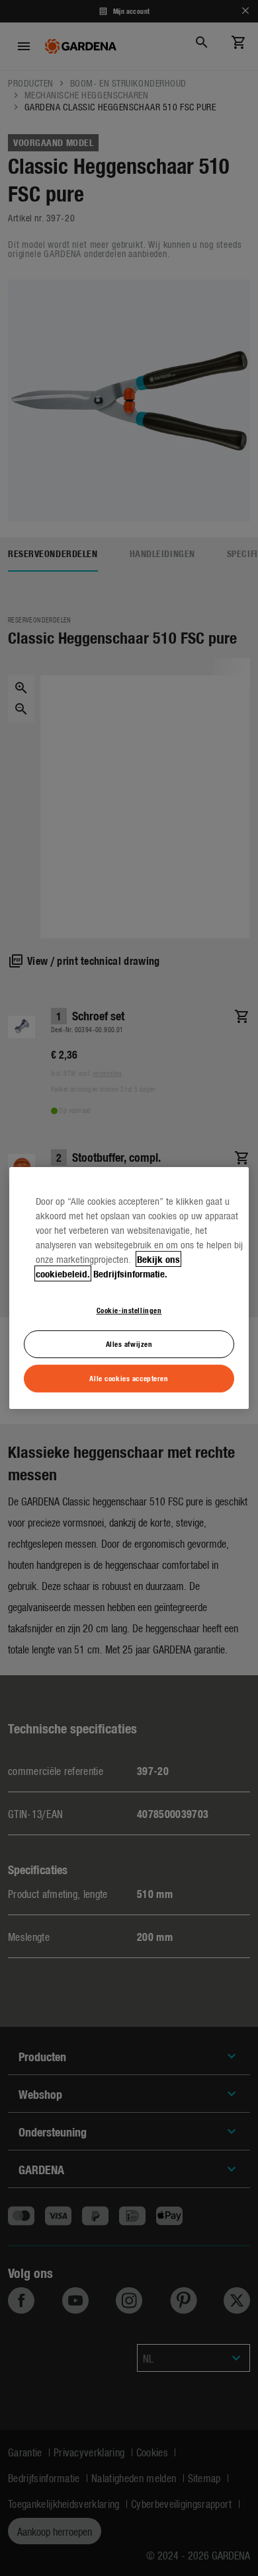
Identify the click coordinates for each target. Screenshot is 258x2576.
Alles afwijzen (129, 1344)
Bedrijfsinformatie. (130, 1273)
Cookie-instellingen (129, 1310)
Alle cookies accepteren (129, 1378)
